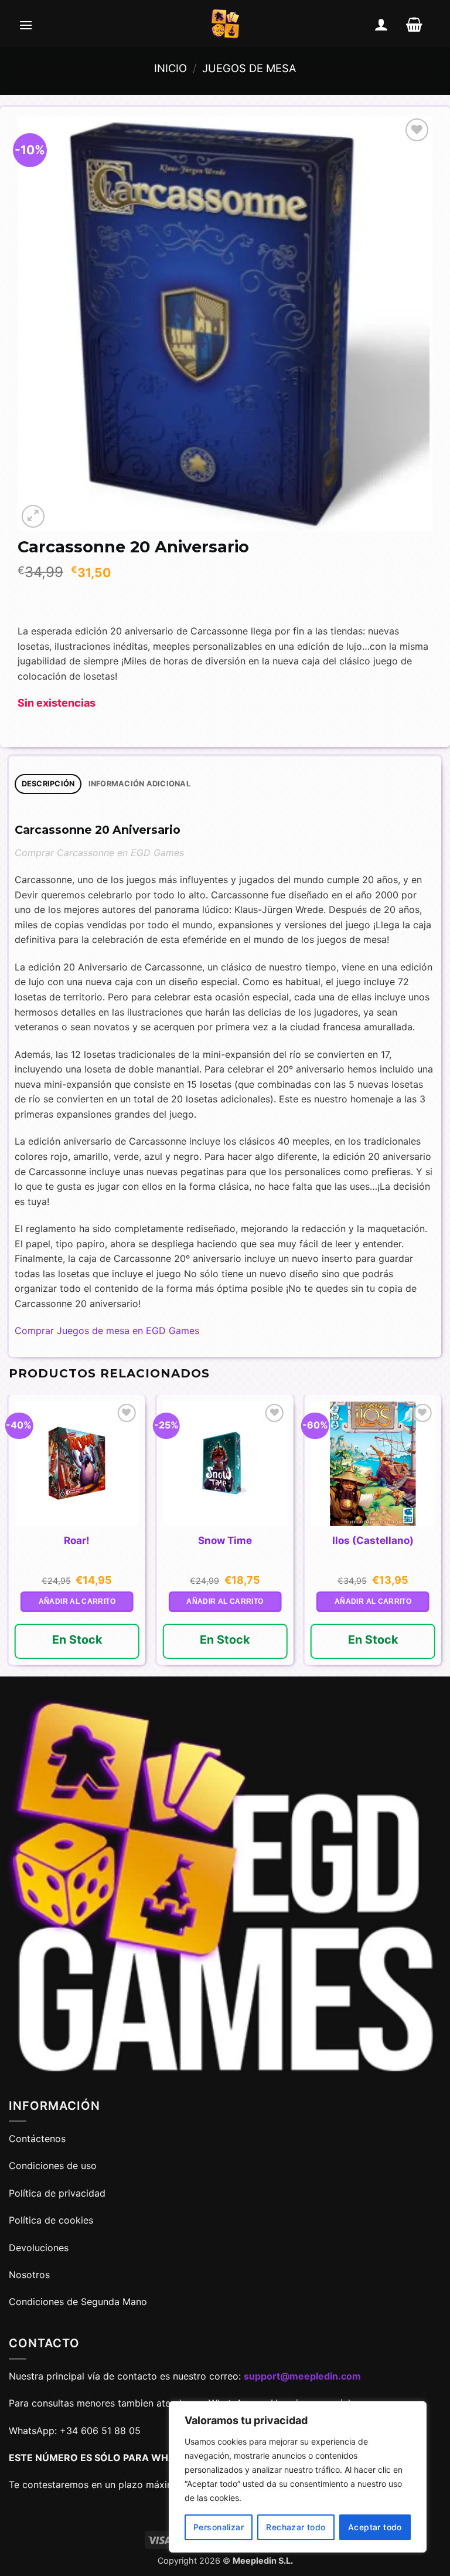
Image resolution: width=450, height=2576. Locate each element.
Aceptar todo (375, 2527)
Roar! (77, 1540)
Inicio (171, 68)
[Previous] (9, 1535)
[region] (298, 2477)
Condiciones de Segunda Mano (78, 2302)
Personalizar (219, 2527)
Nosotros (29, 2275)
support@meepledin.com (302, 2376)
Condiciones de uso (53, 2166)
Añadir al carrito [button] (77, 1601)
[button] (26, 25)
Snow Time (225, 1540)
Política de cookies (51, 2220)
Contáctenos (39, 2139)
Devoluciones (39, 2248)
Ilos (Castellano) (373, 1540)
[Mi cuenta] (381, 25)
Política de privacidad (57, 2193)
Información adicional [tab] (139, 784)
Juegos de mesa (249, 68)
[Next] (441, 1535)
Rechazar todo (296, 2527)
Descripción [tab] (48, 784)
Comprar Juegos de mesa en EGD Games (107, 1331)
